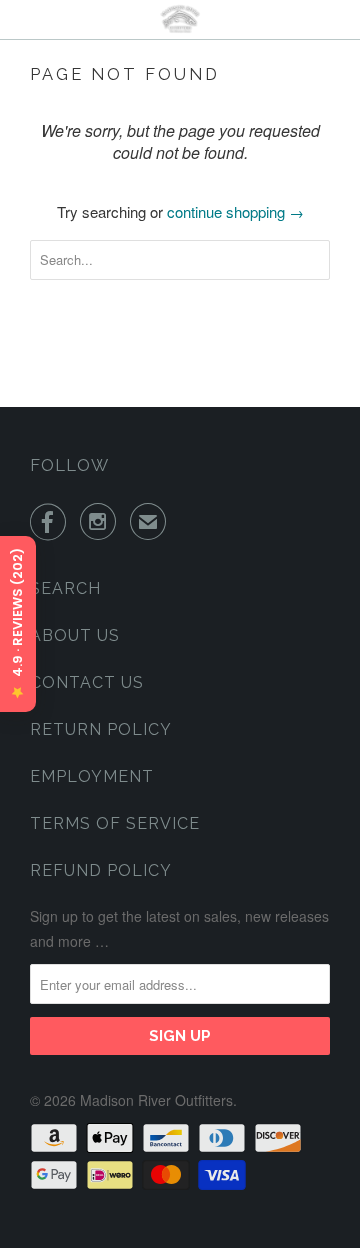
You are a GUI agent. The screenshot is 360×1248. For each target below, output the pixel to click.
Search (65, 588)
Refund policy (101, 870)
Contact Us (87, 682)
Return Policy (101, 729)
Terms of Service (115, 823)
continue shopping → (235, 211)
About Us (75, 635)
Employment (92, 776)
